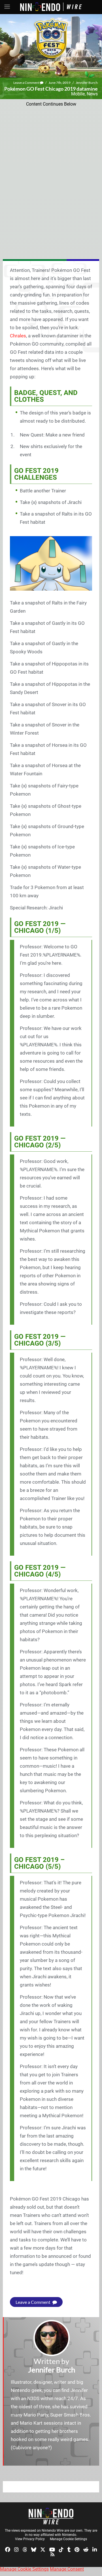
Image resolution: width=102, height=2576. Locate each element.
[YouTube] (52, 2549)
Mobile (78, 94)
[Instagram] (16, 2549)
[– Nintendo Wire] (51, 2516)
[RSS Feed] (52, 2554)
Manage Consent (67, 2569)
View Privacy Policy (30, 2539)
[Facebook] (8, 2549)
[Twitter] (43, 2549)
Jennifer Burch (87, 83)
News (92, 94)
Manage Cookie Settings (68, 2539)
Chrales (18, 336)
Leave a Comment (27, 83)
